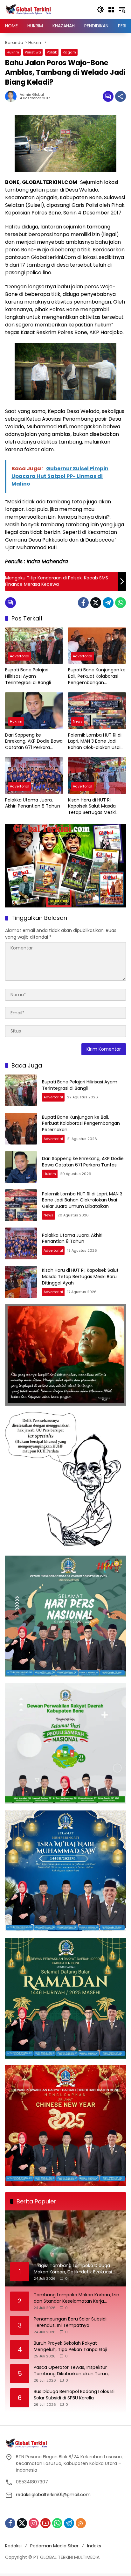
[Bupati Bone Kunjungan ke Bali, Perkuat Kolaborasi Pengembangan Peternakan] (97, 646)
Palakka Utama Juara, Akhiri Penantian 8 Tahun (33, 803)
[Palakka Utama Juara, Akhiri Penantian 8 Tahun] (34, 775)
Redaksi (13, 2546)
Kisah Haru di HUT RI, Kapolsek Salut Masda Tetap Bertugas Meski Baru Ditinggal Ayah (92, 806)
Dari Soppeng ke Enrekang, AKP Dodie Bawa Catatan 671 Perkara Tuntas (34, 742)
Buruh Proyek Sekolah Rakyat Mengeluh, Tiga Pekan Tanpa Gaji (70, 2346)
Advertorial (20, 656)
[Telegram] (108, 603)
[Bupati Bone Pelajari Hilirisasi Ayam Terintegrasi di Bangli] (34, 646)
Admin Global (32, 95)
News (78, 721)
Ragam (69, 52)
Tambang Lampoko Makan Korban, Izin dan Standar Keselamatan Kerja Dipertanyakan (76, 2298)
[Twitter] (96, 603)
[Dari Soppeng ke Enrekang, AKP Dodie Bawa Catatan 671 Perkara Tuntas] (34, 710)
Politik (52, 52)
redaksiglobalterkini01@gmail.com (53, 2495)
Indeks (94, 2546)
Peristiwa (33, 52)
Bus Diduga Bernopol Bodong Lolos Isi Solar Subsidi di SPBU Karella (74, 2395)
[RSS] (81, 2523)
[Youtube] (45, 2523)
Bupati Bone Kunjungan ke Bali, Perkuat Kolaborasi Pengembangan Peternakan (97, 676)
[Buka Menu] (111, 10)
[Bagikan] (121, 96)
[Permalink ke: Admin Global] (12, 96)
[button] (100, 10)
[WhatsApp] (121, 603)
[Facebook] (83, 603)
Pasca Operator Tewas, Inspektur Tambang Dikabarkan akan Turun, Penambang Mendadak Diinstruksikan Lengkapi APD (75, 2371)
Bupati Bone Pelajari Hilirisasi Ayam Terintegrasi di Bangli (28, 676)
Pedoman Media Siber (54, 2546)
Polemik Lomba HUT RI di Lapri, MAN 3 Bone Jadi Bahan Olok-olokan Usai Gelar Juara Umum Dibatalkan (95, 742)
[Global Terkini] (29, 9)
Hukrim (13, 52)
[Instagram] (34, 2523)
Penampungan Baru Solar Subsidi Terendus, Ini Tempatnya (70, 2322)
